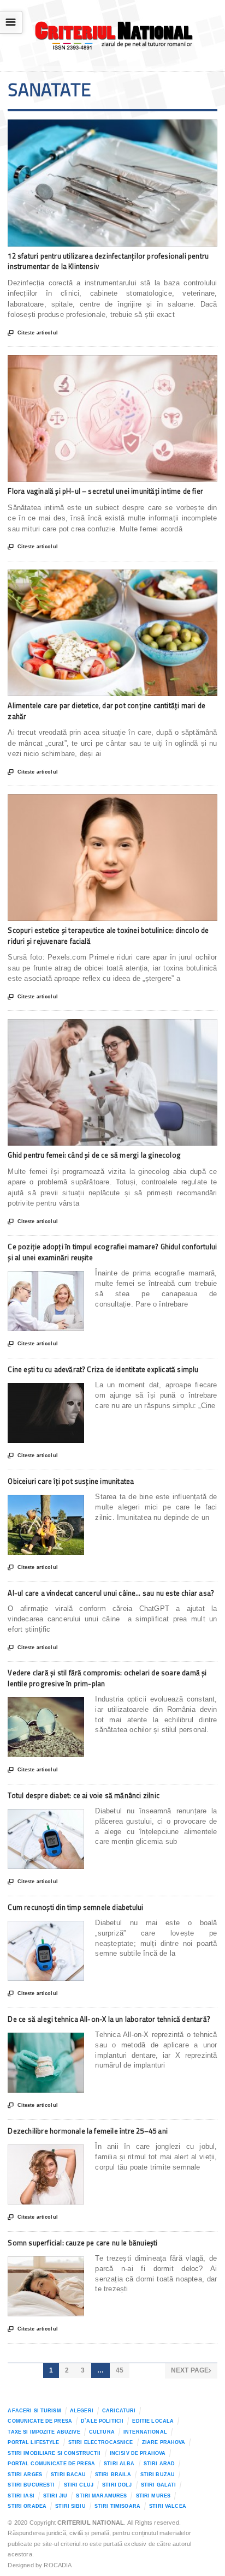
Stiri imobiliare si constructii (54, 2453)
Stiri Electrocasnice (101, 2442)
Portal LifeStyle (33, 2442)
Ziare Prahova (164, 2442)
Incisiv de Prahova (138, 2453)
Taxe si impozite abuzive (44, 2432)
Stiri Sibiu (70, 2506)
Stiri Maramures (101, 2496)
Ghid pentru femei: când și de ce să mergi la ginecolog (94, 1155)
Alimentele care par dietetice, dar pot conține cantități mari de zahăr (106, 711)
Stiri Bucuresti (31, 2485)
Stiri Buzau (158, 2475)
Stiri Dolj (117, 2485)
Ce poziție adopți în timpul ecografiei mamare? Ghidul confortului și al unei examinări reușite (112, 1252)
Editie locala (153, 2421)
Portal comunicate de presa (51, 2464)
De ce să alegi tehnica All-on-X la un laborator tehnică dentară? (109, 2019)
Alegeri (82, 2411)
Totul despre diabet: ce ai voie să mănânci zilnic (84, 1795)
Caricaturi (119, 2411)
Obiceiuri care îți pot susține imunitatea (71, 1481)
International (145, 2432)
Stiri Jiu (55, 2496)
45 (120, 2370)
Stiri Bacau (69, 2475)
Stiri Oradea (27, 2506)
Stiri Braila (113, 2475)
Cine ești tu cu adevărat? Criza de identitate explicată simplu (103, 1369)
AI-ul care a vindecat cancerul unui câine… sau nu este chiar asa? (111, 1593)
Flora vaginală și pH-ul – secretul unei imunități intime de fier (105, 491)
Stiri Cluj (79, 2485)
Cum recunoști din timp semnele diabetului (75, 1907)
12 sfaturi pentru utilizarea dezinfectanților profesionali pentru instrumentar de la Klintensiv (108, 261)
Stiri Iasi (21, 2496)
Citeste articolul (32, 333)
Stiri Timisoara (117, 2506)
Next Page (191, 2370)
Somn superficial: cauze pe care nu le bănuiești (82, 2243)
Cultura (102, 2432)
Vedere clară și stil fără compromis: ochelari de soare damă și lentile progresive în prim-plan (107, 1678)
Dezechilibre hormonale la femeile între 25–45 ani (88, 2131)
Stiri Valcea (168, 2506)
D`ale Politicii (102, 2421)
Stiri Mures (153, 2496)
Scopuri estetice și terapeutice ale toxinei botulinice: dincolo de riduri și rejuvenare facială (108, 936)
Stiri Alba (119, 2464)
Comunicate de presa (40, 2421)
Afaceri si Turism (34, 2411)
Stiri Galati (159, 2485)
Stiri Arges (25, 2475)
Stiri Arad (159, 2464)
